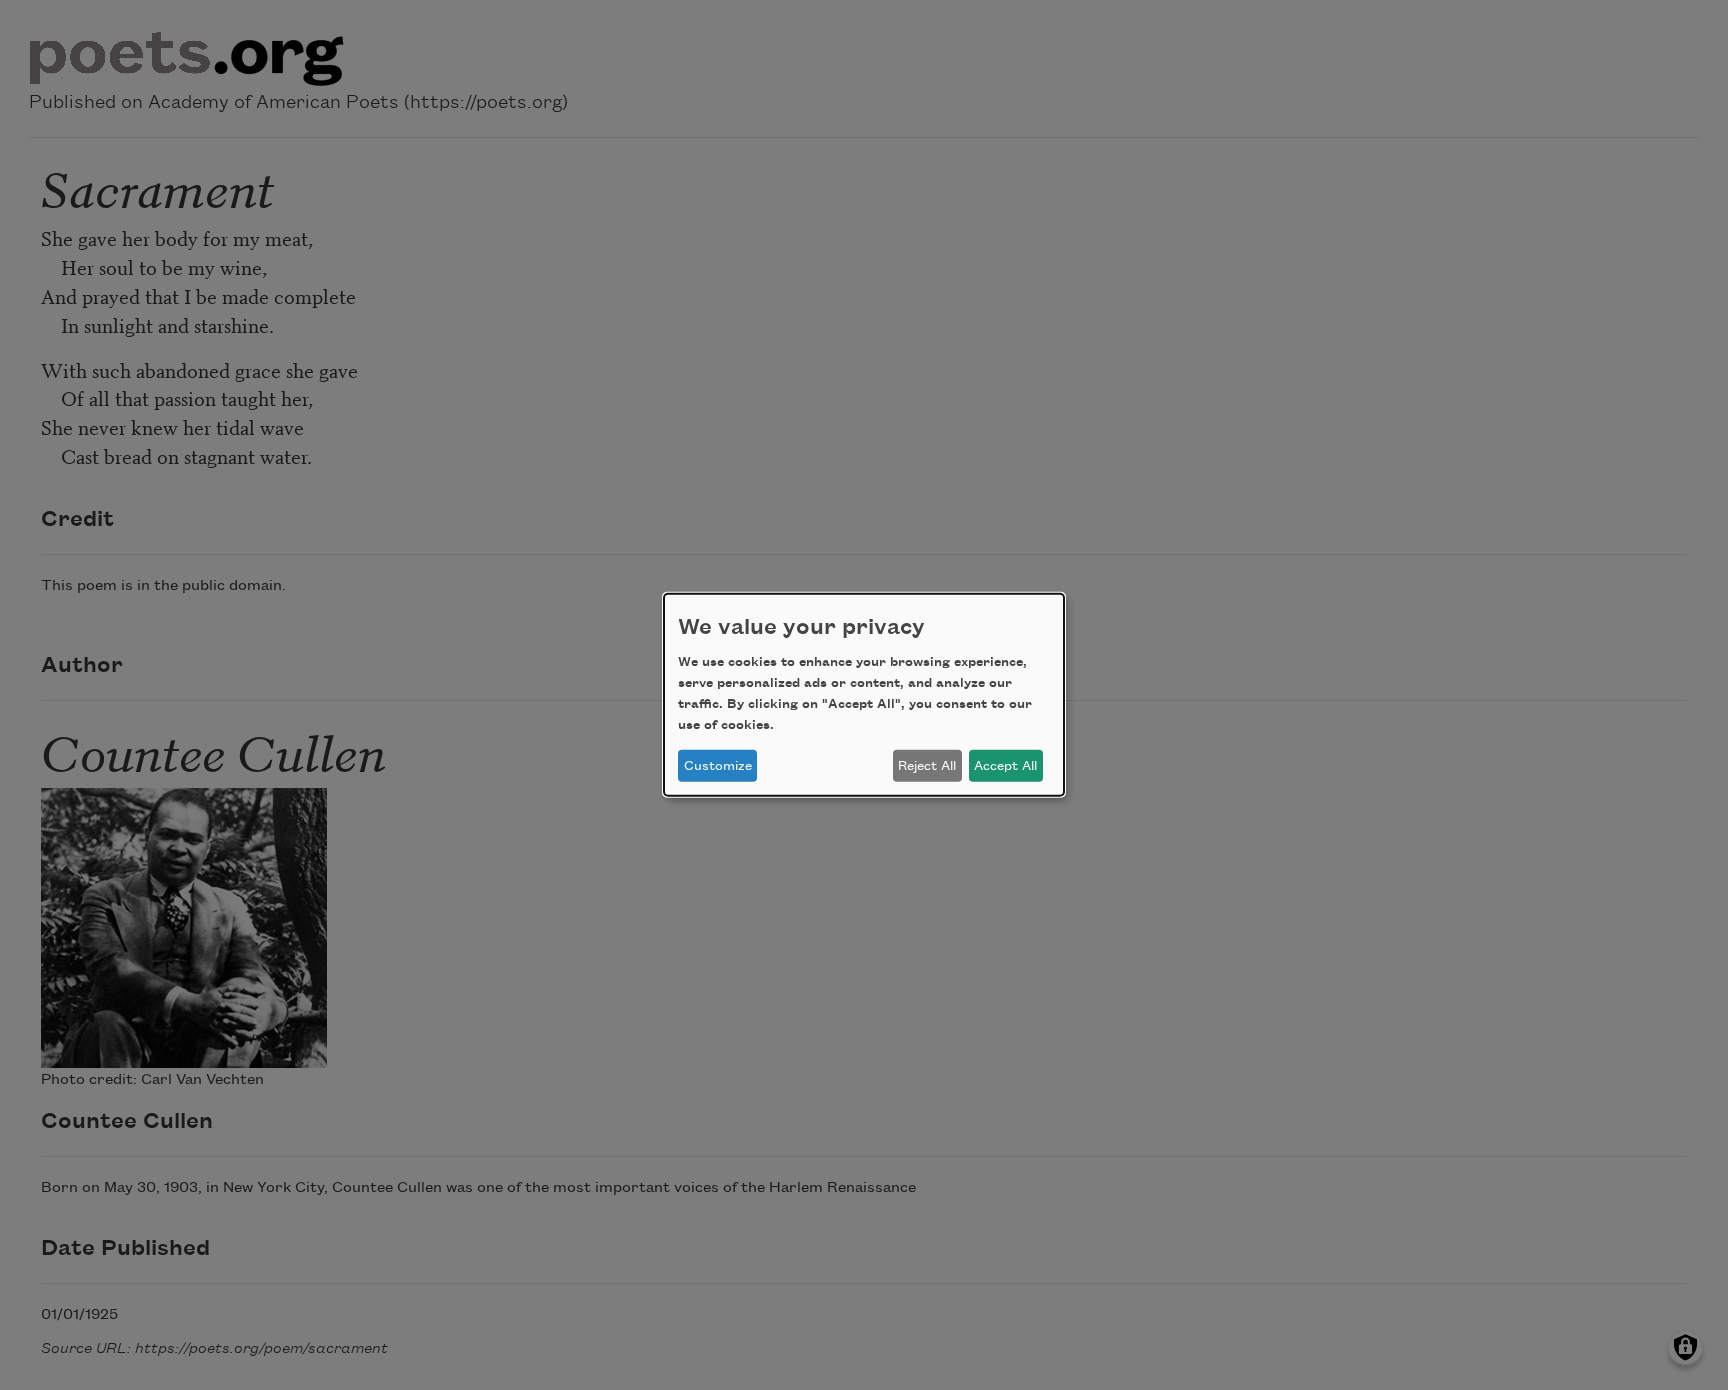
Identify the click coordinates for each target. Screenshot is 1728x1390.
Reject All (927, 766)
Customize (718, 766)
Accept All (1005, 766)
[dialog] (864, 695)
